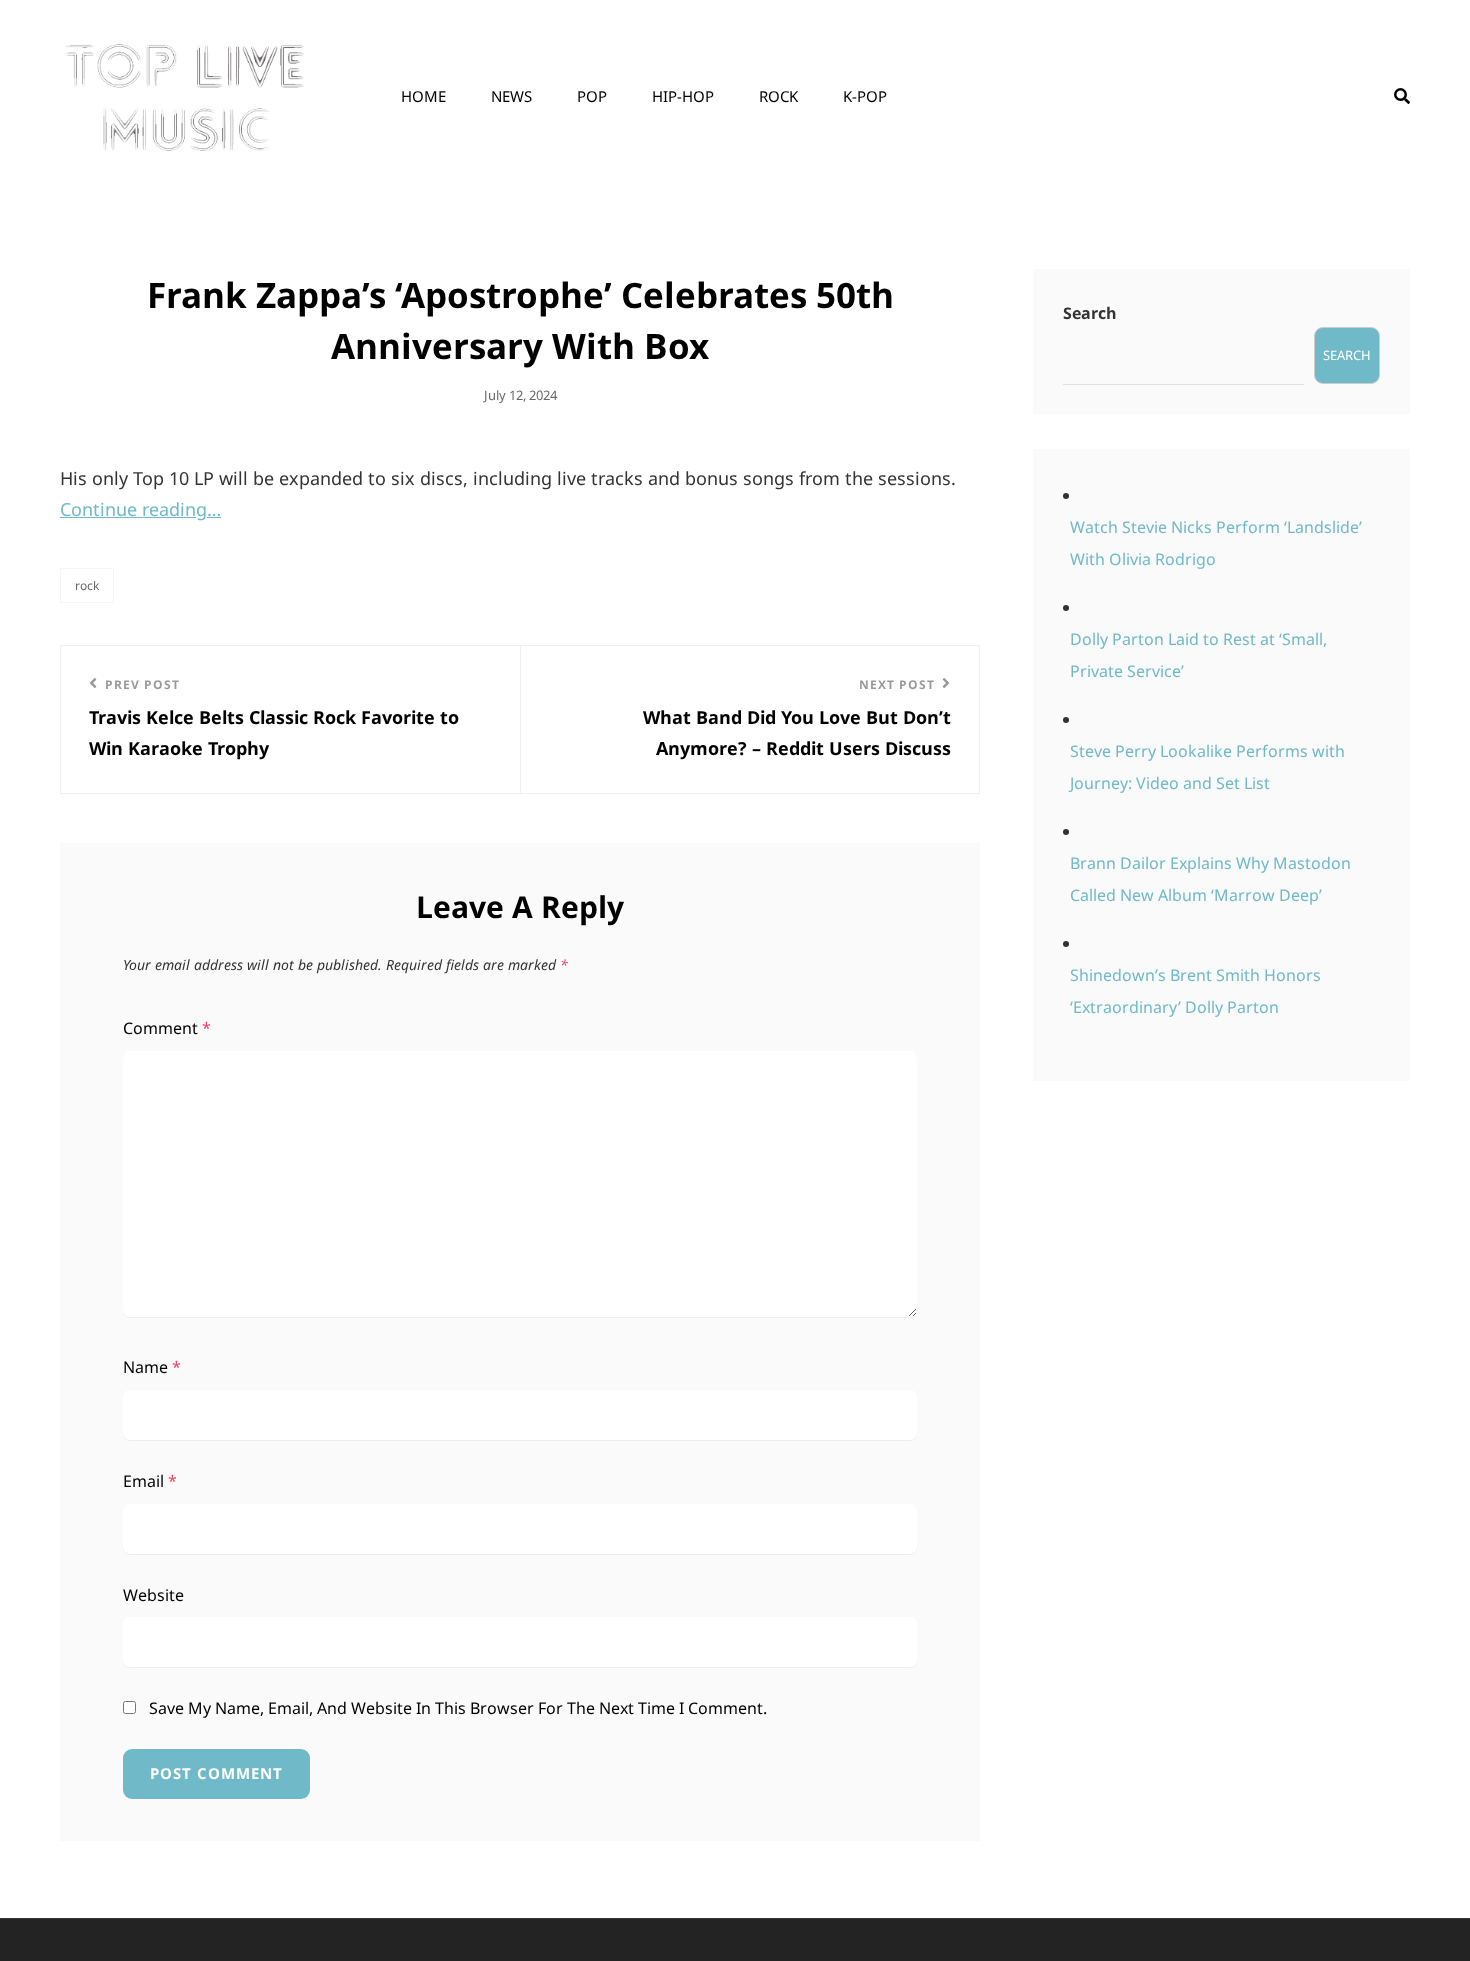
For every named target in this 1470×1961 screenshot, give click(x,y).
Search (1090, 313)
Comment (167, 1028)
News (511, 96)
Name (152, 1367)
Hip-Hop (683, 96)
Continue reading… (140, 509)
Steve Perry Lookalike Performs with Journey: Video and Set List (1207, 767)
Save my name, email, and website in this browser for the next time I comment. (458, 1708)
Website (153, 1595)
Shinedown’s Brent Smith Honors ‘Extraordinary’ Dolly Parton (1195, 991)
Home (423, 96)
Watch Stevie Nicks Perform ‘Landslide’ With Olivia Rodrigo (1216, 543)
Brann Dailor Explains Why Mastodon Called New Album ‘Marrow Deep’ (1210, 879)
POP (592, 96)
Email (150, 1481)
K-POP (865, 96)
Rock (778, 96)
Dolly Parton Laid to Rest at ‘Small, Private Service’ (1198, 655)
